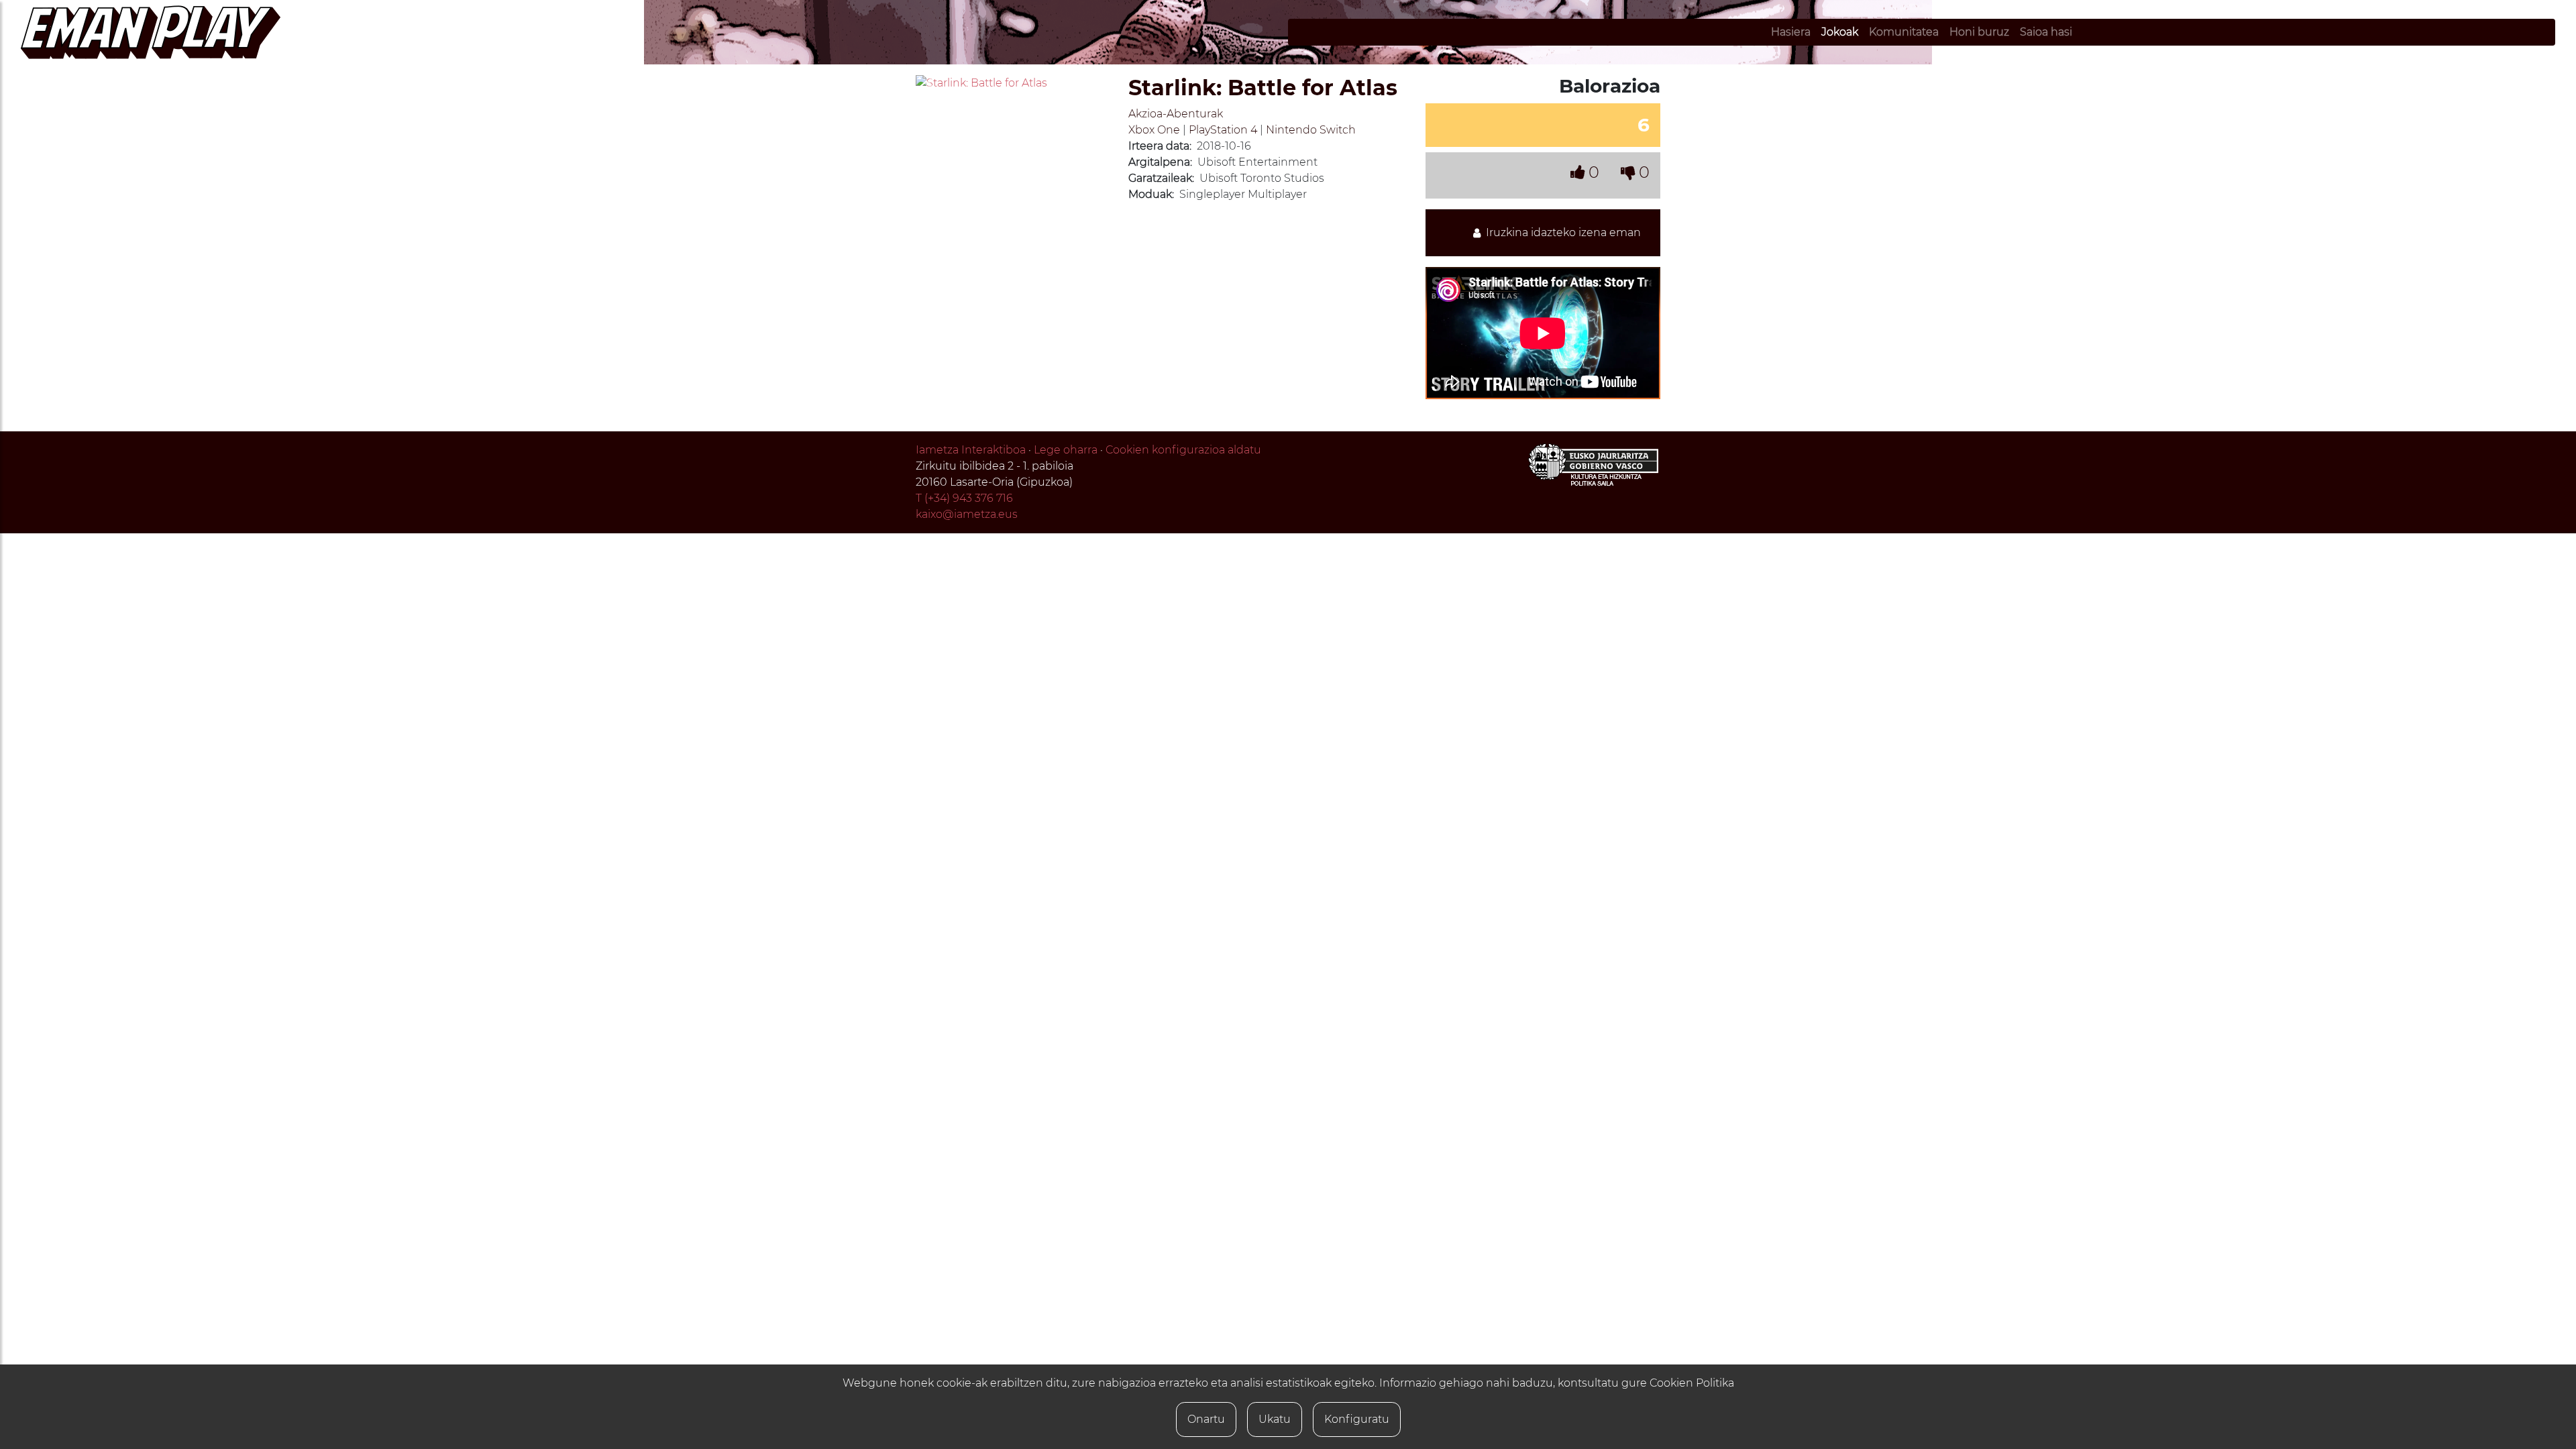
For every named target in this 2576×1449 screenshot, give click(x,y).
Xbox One (1154, 130)
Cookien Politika (1692, 1383)
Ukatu (1275, 1419)
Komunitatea (1904, 32)
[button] (930, 83)
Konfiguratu (1357, 1419)
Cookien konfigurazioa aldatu (1183, 450)
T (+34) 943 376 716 (964, 498)
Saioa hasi (2046, 32)
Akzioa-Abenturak (1176, 114)
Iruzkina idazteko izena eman (1561, 232)
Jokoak (1840, 32)
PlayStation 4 (1223, 130)
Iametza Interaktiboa (971, 450)
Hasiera (1791, 32)
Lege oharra (1066, 450)
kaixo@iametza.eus (967, 514)
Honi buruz (1979, 32)
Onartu (1206, 1419)
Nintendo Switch (1311, 130)
